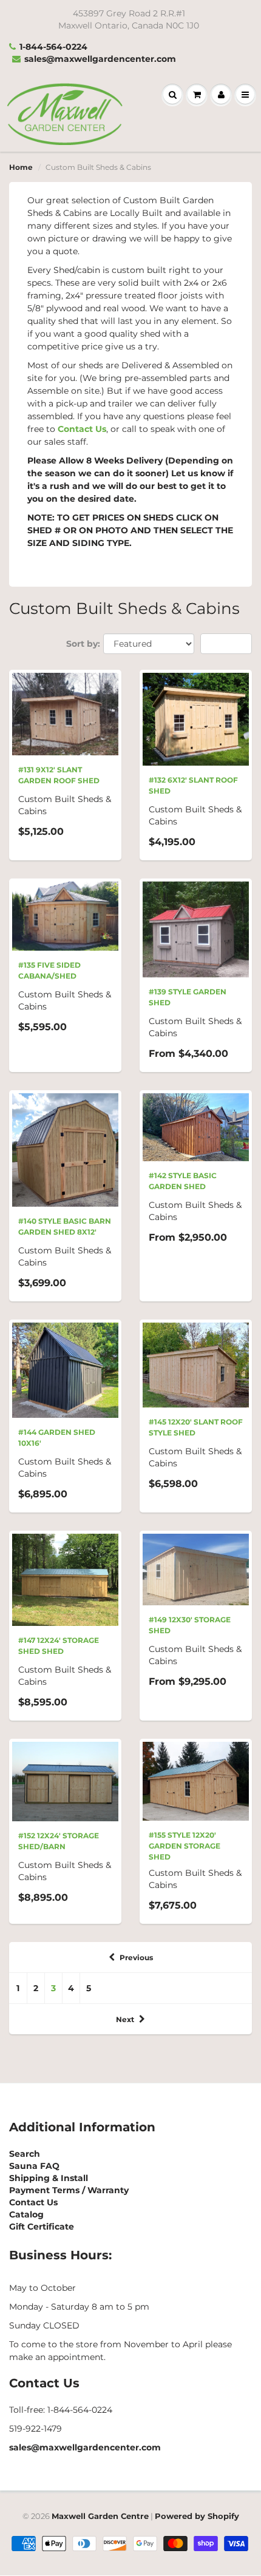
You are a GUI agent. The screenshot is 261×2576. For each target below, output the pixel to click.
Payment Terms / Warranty (69, 2190)
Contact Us (82, 429)
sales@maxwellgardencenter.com (100, 59)
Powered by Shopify (197, 2516)
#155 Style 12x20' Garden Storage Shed (185, 1846)
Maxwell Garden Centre (100, 2516)
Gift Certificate (42, 2227)
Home (21, 167)
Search (25, 2154)
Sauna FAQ (34, 2166)
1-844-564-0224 (53, 47)
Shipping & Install (49, 2178)
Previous (136, 1957)
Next (125, 2019)
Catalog (26, 2214)
